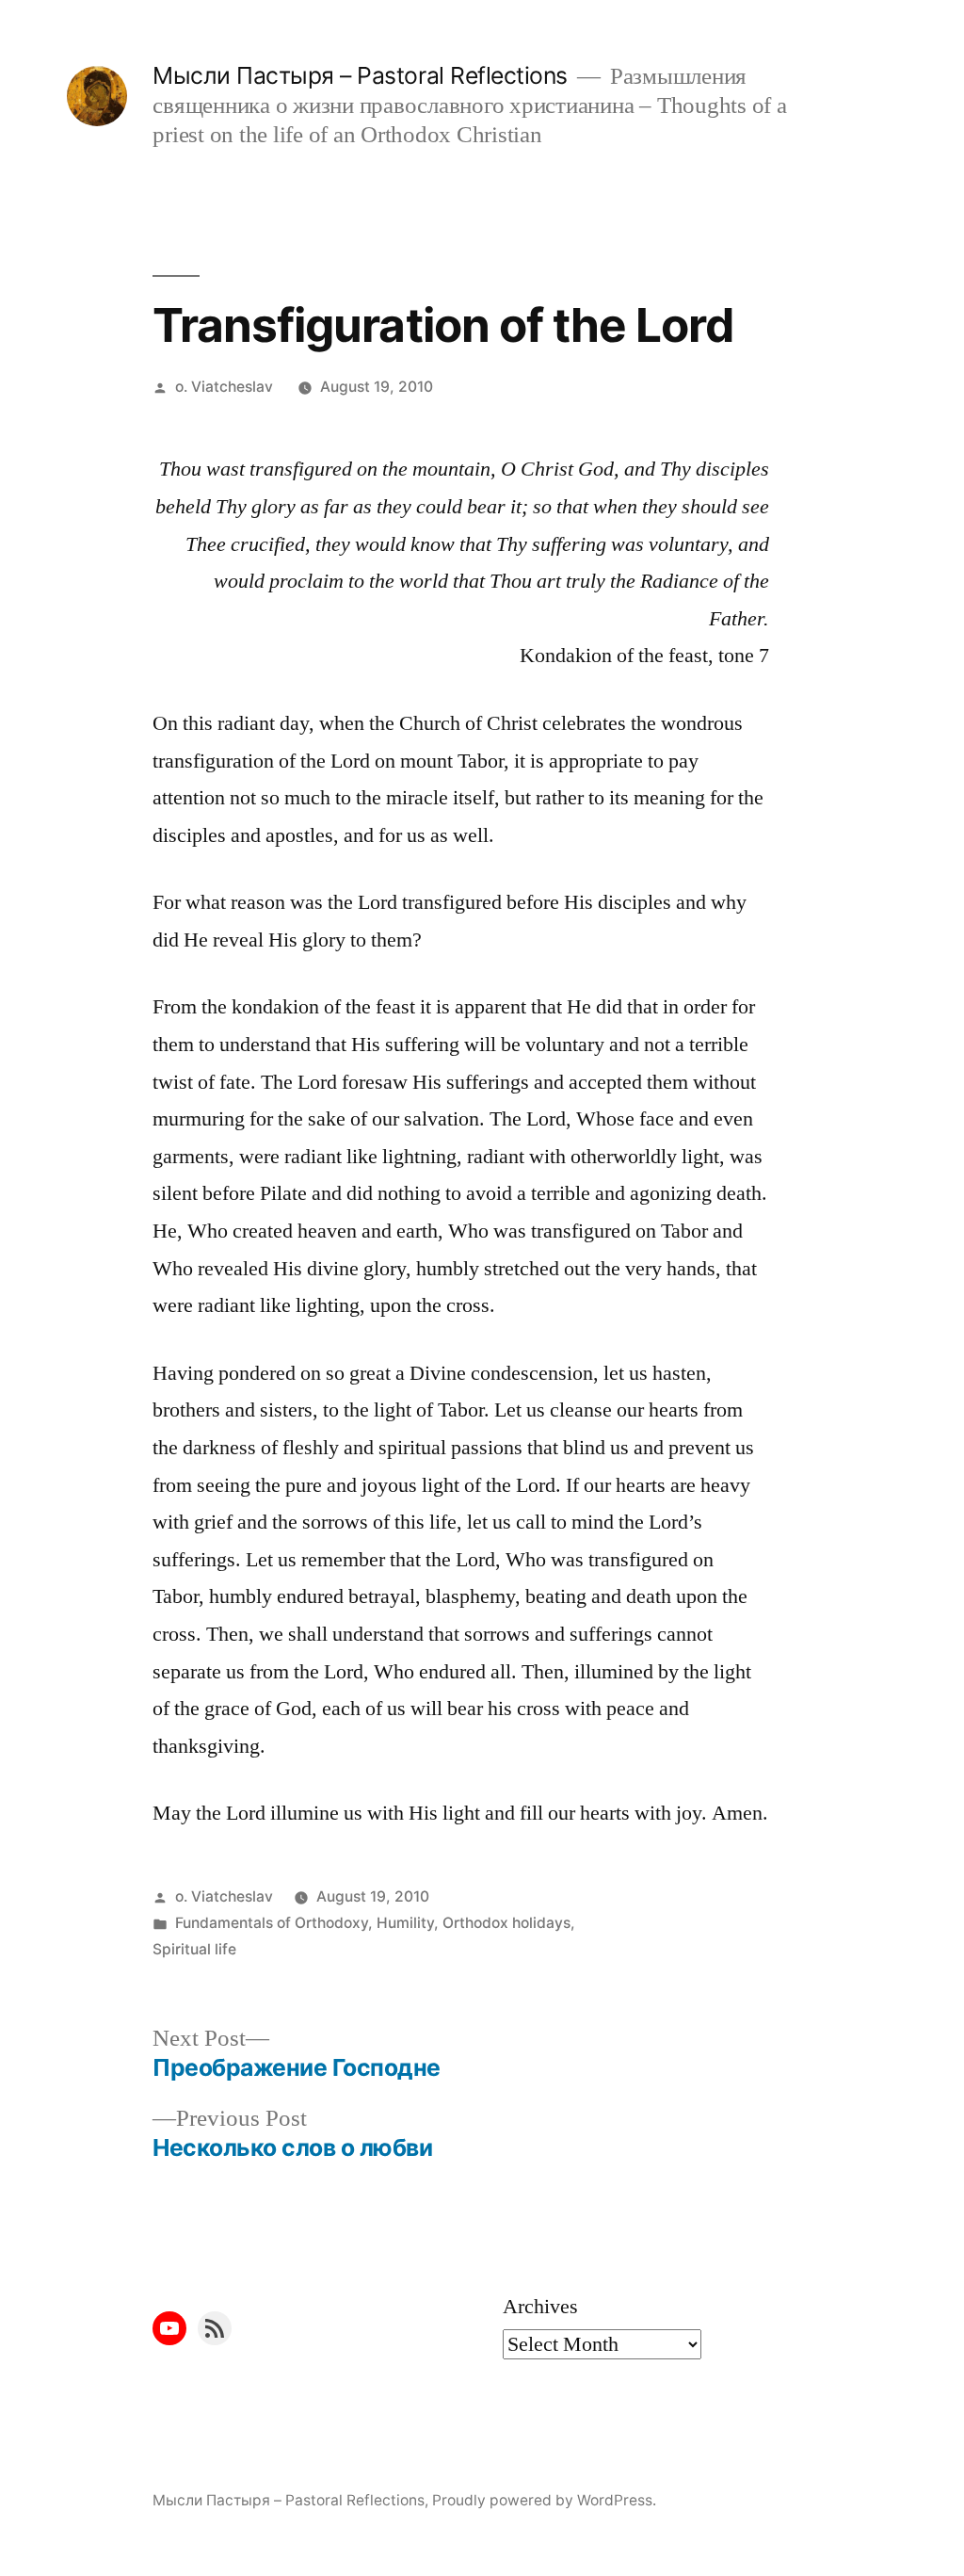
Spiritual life (194, 1949)
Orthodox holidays (506, 1923)
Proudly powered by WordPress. (544, 2500)
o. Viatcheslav (224, 387)
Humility (405, 1923)
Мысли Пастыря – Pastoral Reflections (360, 75)
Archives (540, 2307)
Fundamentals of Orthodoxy (272, 1923)
